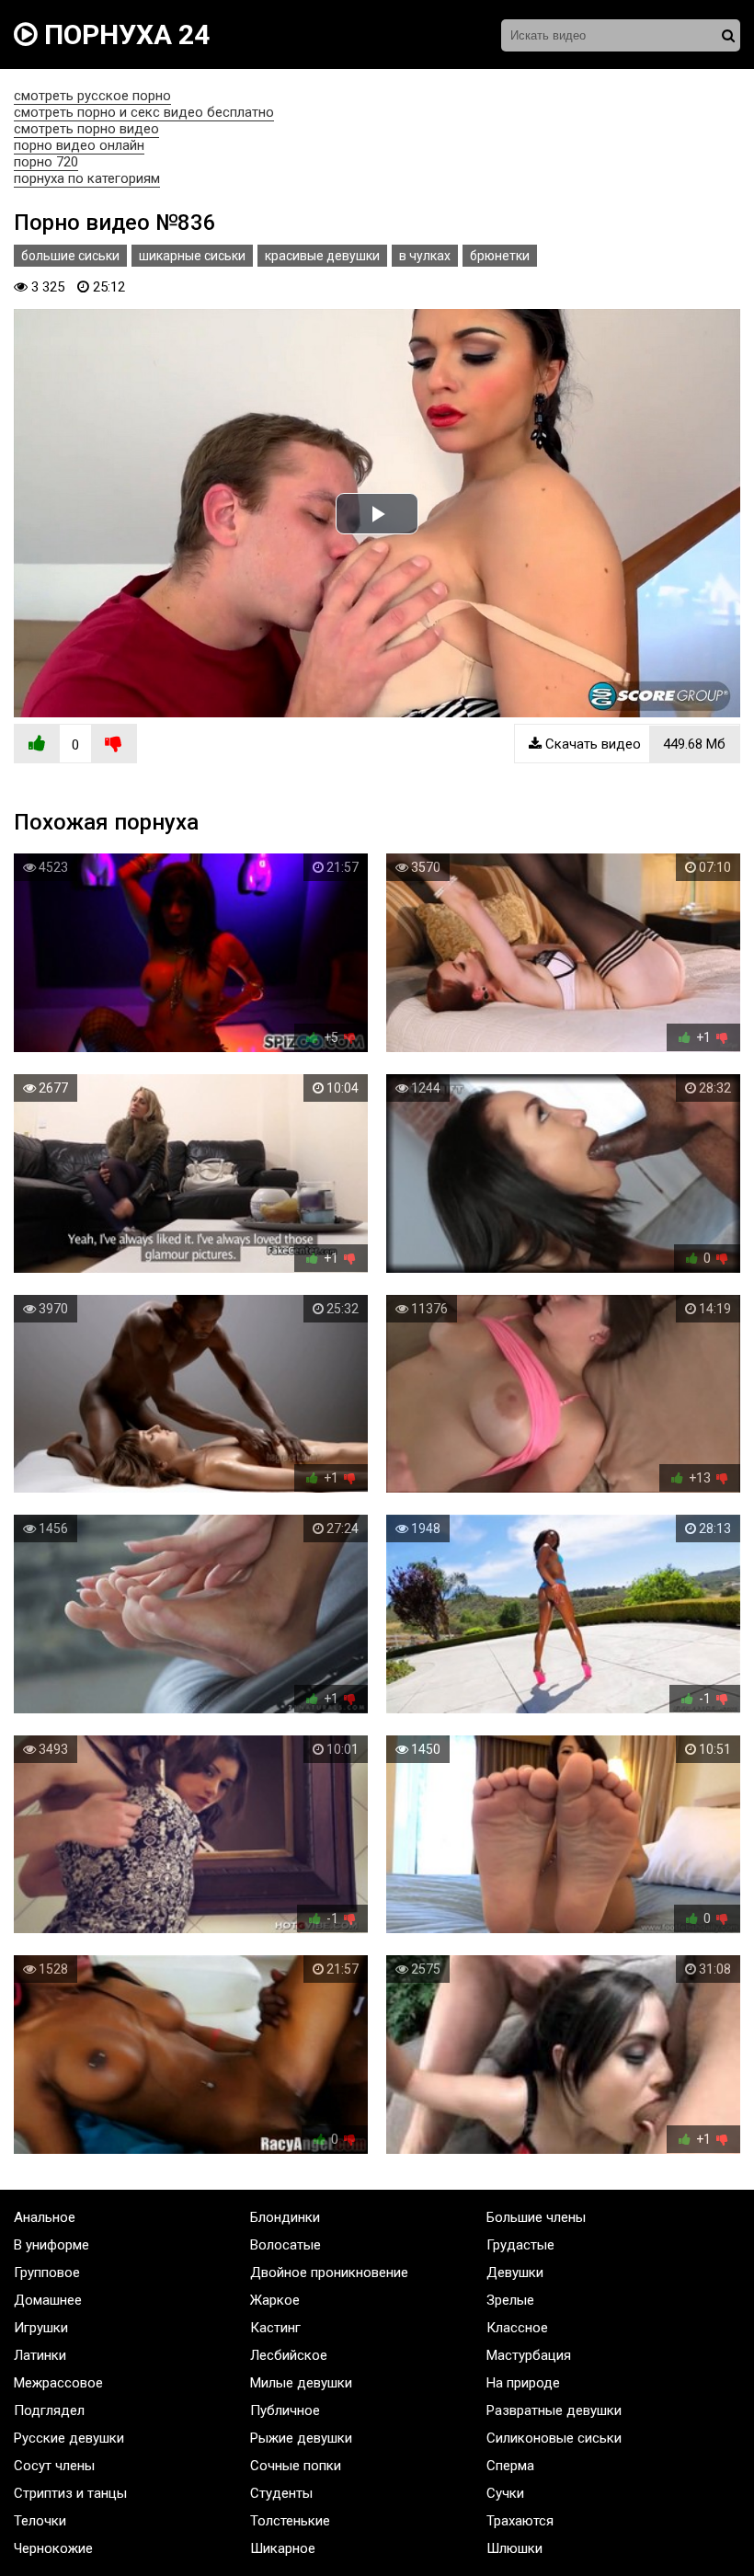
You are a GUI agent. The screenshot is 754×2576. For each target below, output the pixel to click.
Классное (517, 2328)
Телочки (40, 2521)
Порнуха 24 (124, 34)
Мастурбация (529, 2355)
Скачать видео (634, 744)
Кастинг (275, 2328)
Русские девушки (69, 2438)
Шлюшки (514, 2548)
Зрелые (510, 2300)
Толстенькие (290, 2521)
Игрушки (41, 2328)
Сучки (505, 2493)
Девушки (515, 2273)
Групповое (47, 2273)
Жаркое (275, 2300)
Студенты (281, 2493)
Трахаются (520, 2521)
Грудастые (520, 2245)
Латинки (40, 2355)
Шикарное (283, 2548)
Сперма (510, 2466)
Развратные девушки (554, 2410)
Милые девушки (301, 2383)
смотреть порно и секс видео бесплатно (144, 112)
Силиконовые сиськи (554, 2438)
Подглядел (49, 2410)
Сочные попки (296, 2466)
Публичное (285, 2410)
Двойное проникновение (329, 2273)
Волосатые (286, 2245)
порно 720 (46, 162)
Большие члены (536, 2217)
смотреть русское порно (92, 96)
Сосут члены (54, 2466)
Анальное (45, 2217)
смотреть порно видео (86, 129)
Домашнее (48, 2300)
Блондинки (285, 2217)
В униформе (51, 2245)
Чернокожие (53, 2548)
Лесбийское (289, 2355)
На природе (523, 2383)
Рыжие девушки (301, 2438)
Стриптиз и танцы (70, 2493)
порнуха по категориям (87, 178)
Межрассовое (58, 2383)
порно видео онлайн (79, 145)
